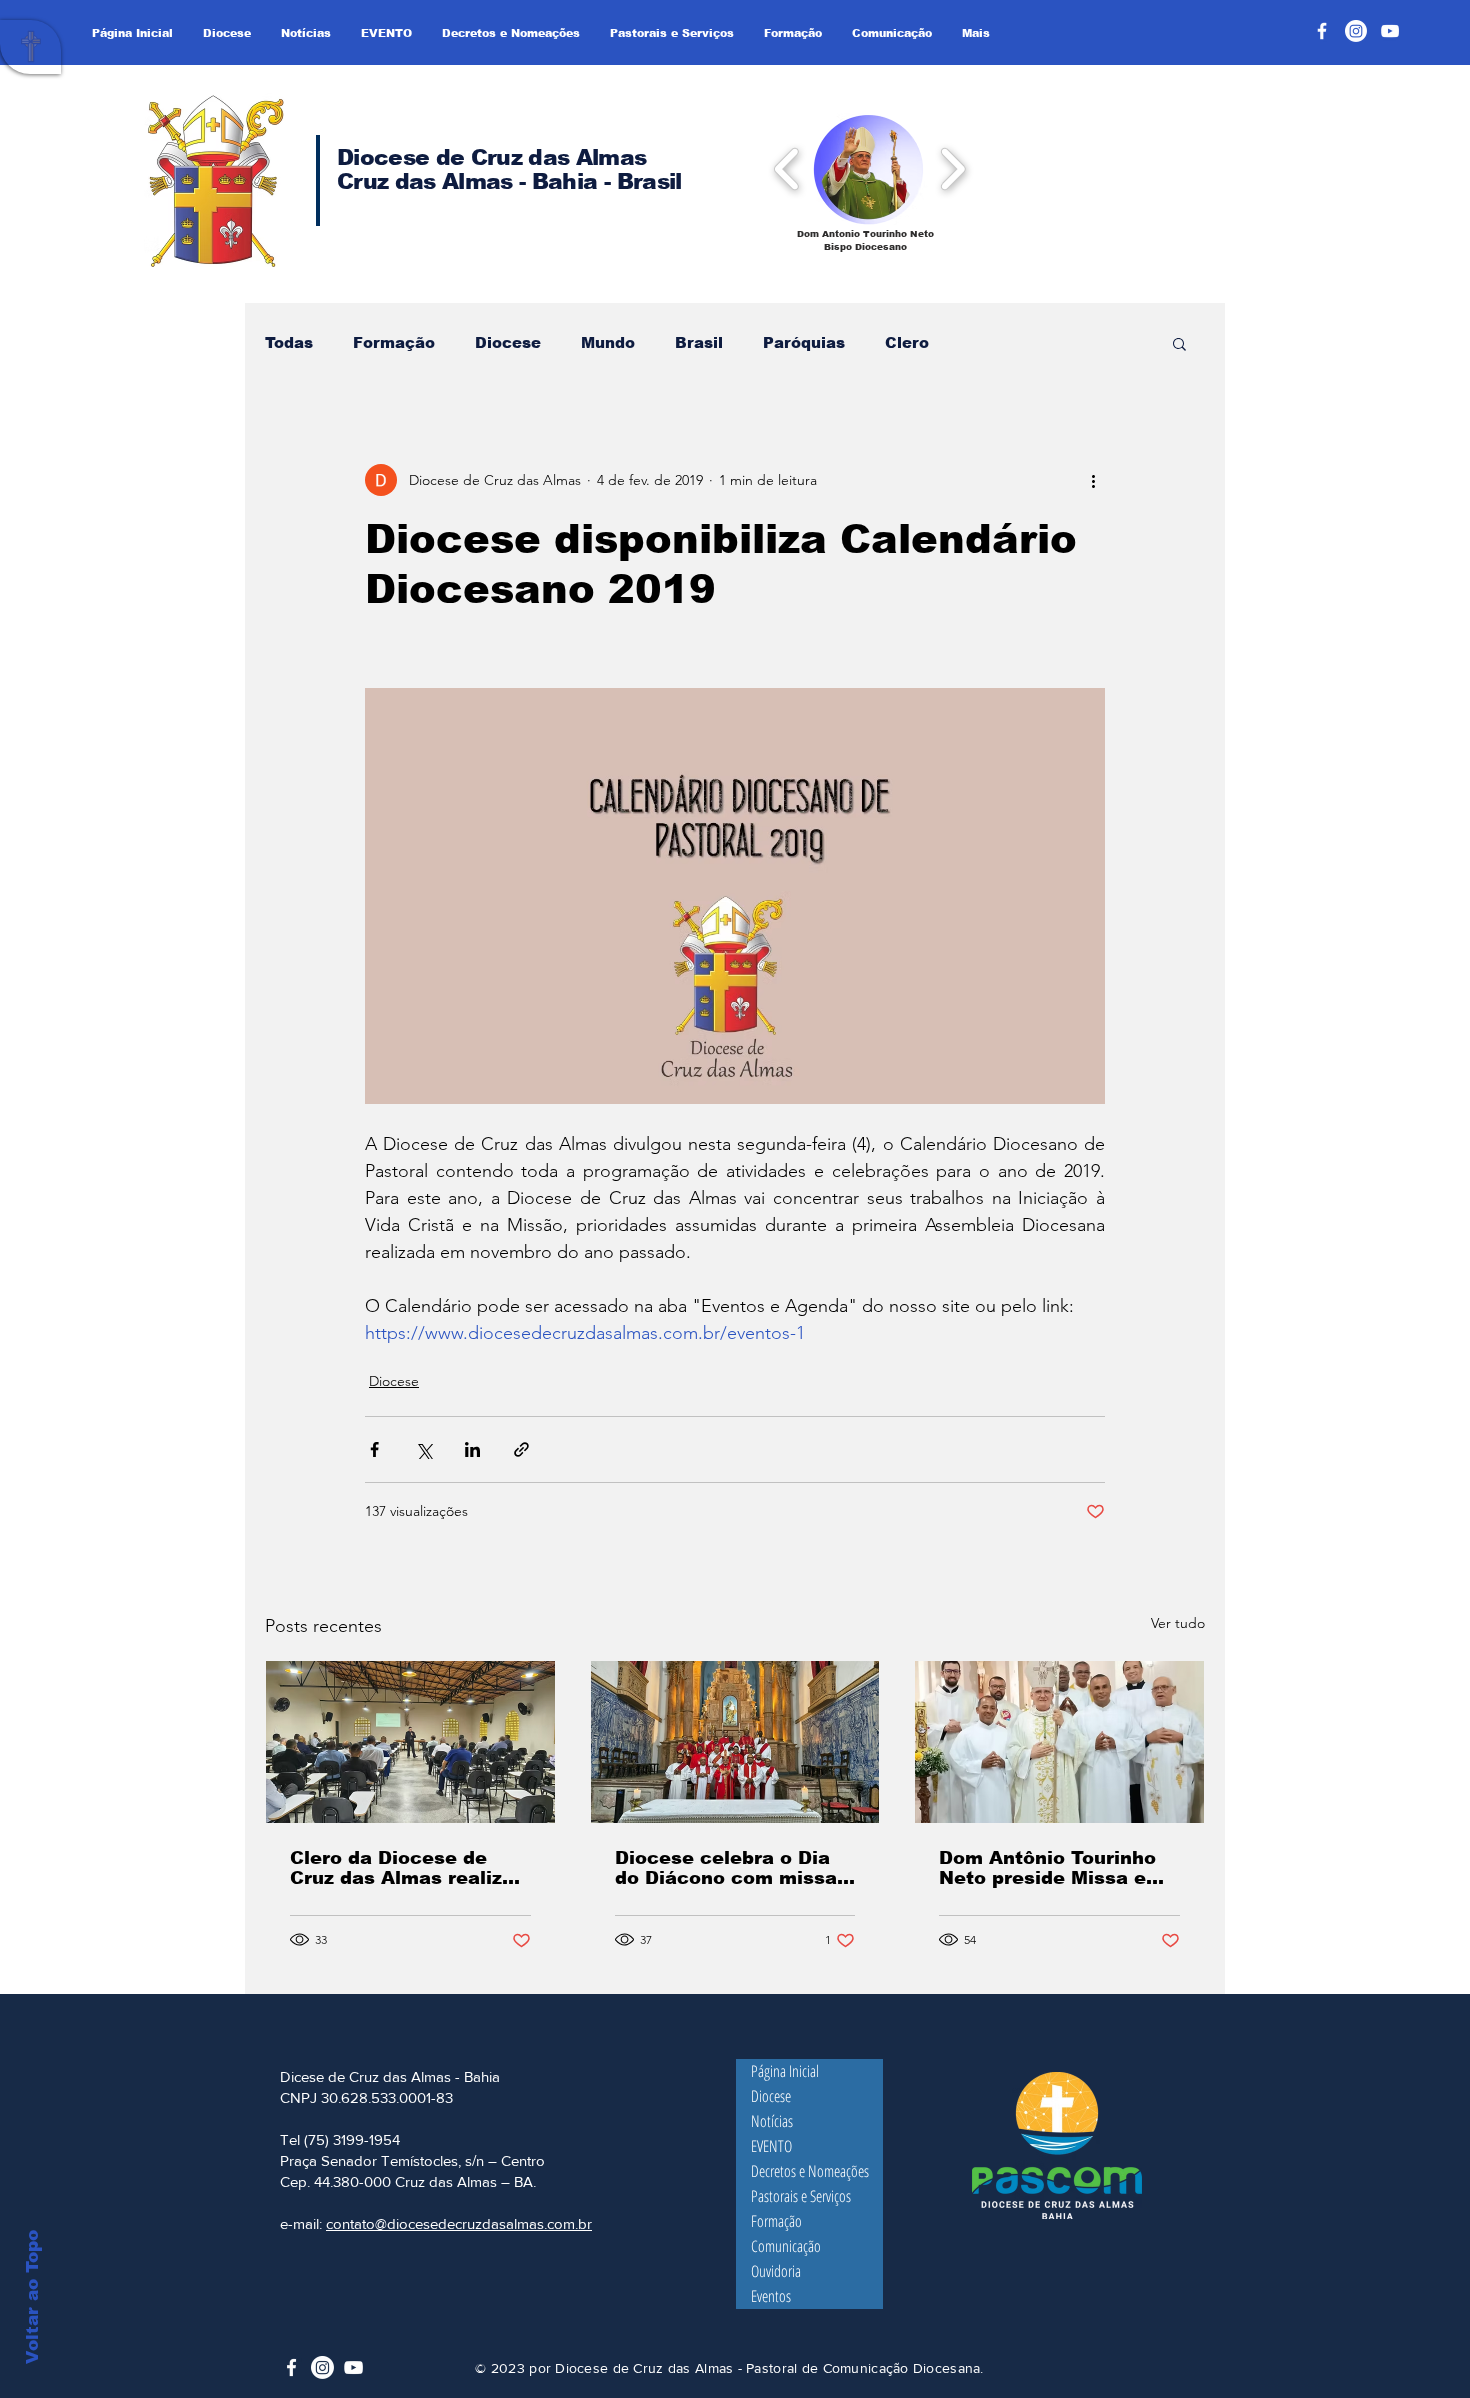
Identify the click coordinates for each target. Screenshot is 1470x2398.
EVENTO (771, 2146)
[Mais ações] (1093, 480)
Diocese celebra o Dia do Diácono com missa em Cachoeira (726, 1868)
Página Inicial (785, 2071)
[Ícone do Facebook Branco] (291, 2367)
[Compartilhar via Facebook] (374, 1449)
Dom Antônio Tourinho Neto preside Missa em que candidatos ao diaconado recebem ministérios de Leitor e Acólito (1051, 1868)
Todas (289, 342)
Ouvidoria (776, 2271)
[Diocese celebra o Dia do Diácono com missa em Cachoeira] (735, 1742)
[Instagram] (1356, 31)
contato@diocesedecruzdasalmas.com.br (459, 2223)
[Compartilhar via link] (521, 1449)
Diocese (508, 342)
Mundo (608, 342)
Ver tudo (1178, 1623)
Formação (394, 342)
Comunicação (786, 2246)
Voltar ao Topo (32, 2297)
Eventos (771, 2296)
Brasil (699, 342)
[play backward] (787, 168)
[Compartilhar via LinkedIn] (472, 1449)
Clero (907, 342)
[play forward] (952, 168)
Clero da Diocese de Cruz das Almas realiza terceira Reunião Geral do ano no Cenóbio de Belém (402, 1868)
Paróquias (804, 342)
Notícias (772, 2121)
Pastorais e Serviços (801, 2196)
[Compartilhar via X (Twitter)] (423, 1449)
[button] (868, 168)
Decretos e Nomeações (810, 2171)
